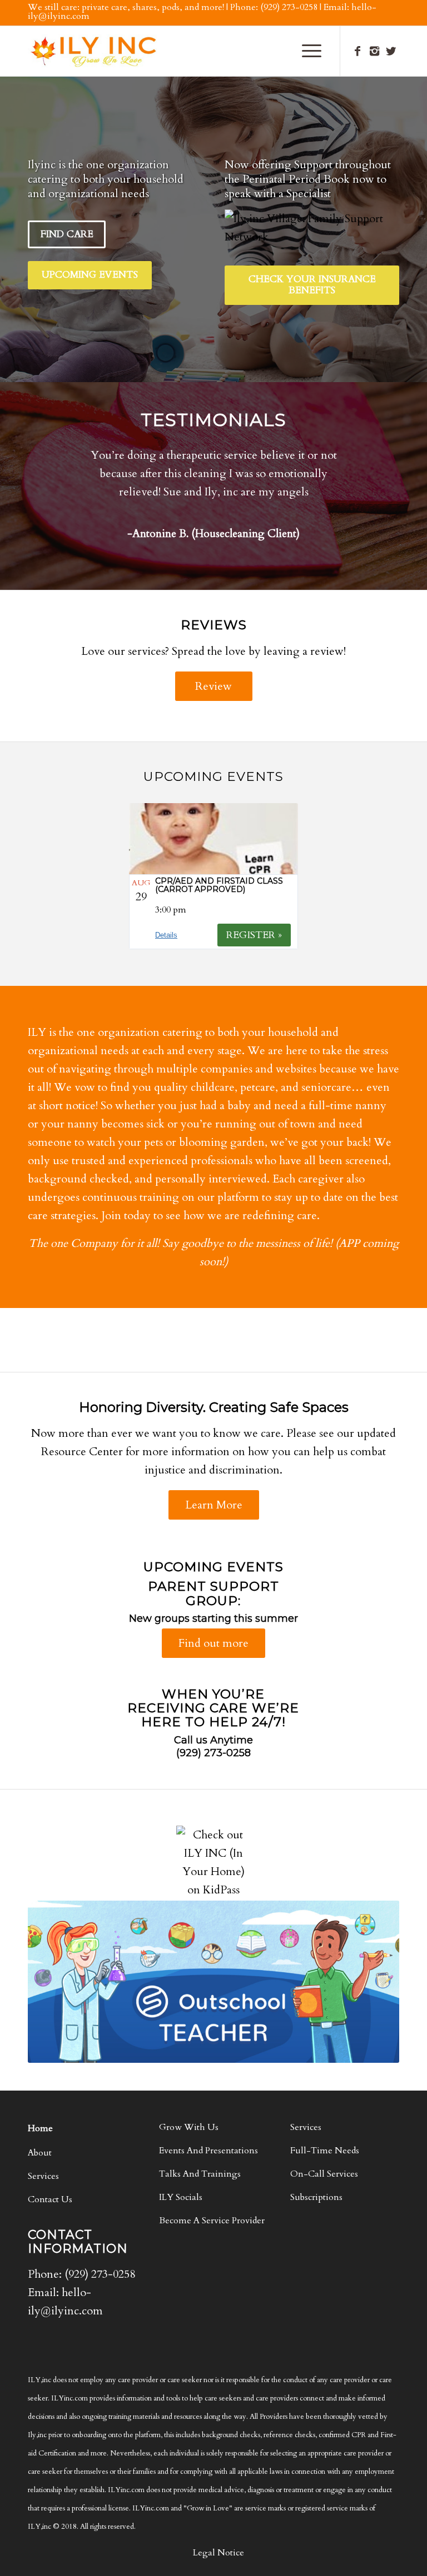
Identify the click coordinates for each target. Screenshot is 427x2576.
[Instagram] (374, 51)
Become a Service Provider (212, 2221)
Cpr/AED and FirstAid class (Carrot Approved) (219, 885)
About (40, 2153)
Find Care (67, 234)
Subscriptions (316, 2197)
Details (166, 935)
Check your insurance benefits (312, 285)
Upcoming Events (90, 275)
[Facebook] (358, 51)
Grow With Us (189, 2127)
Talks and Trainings (200, 2174)
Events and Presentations (208, 2151)
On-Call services (324, 2174)
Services (43, 2176)
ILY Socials (181, 2197)
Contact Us (50, 2199)
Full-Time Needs (325, 2151)
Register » (254, 935)
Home (40, 2128)
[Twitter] (391, 51)
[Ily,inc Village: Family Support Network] (312, 228)
